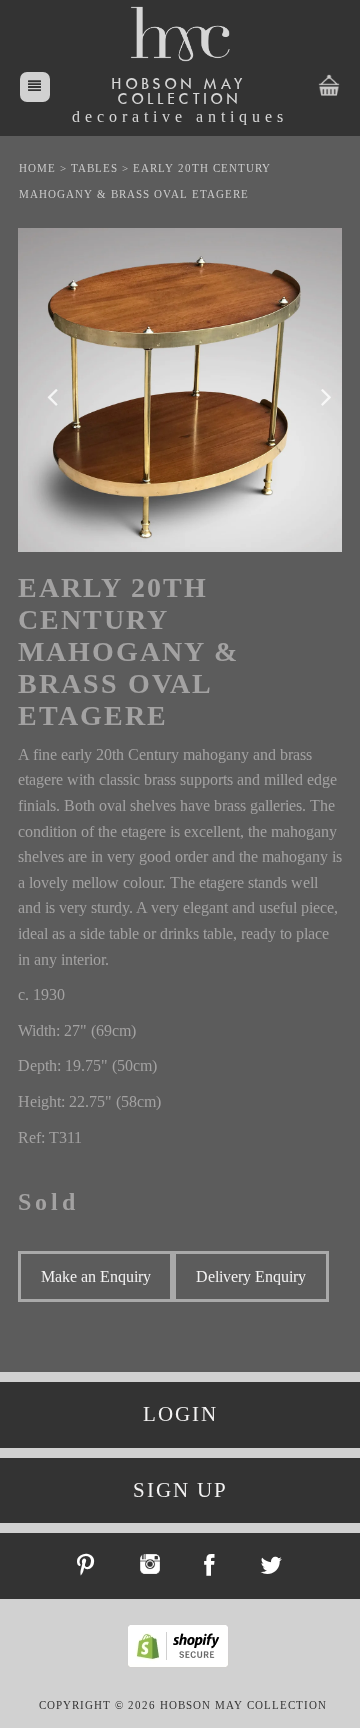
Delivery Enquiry (251, 1276)
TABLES (94, 168)
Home (37, 168)
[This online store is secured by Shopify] (183, 1664)
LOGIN (180, 1414)
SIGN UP (180, 1490)
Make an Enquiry (96, 1276)
